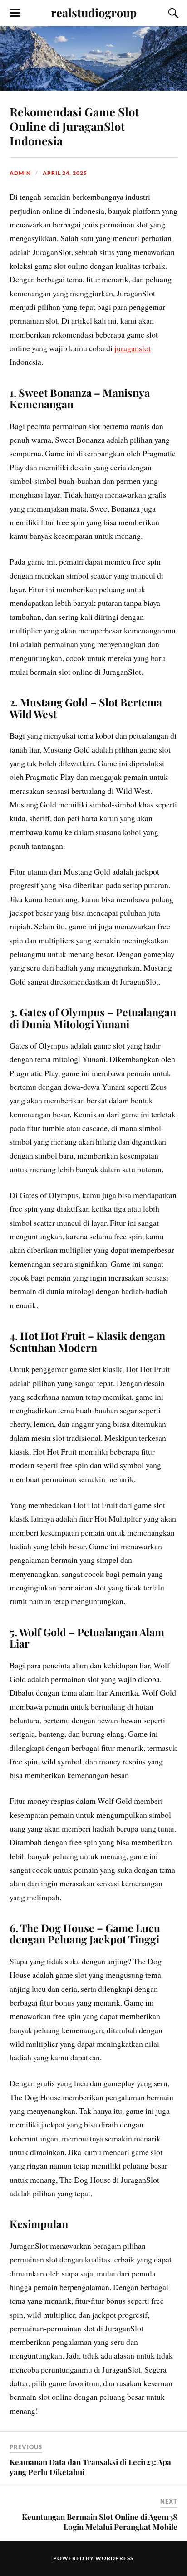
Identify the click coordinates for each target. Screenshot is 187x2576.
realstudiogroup (94, 12)
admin (20, 173)
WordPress (114, 2558)
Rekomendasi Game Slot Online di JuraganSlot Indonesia (74, 126)
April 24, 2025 (65, 173)
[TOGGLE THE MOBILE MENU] (15, 13)
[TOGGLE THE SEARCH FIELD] (172, 13)
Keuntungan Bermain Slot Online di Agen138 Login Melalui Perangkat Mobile (100, 2522)
